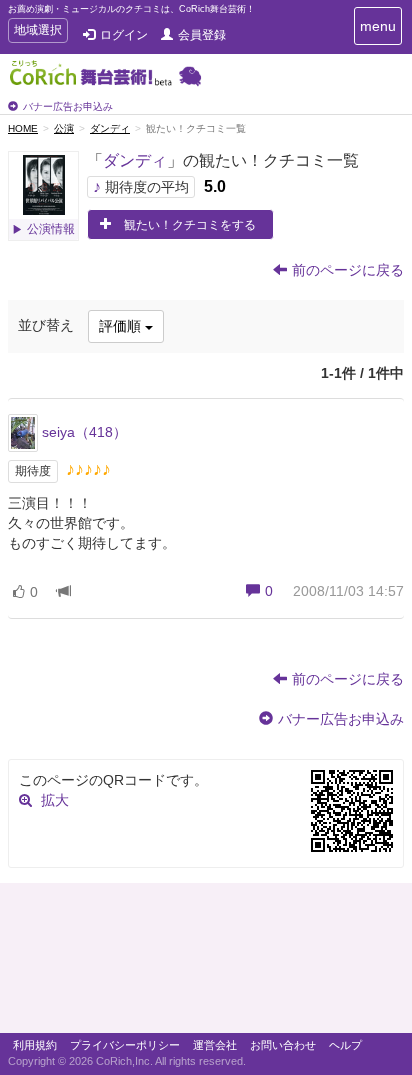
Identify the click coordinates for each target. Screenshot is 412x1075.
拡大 (55, 800)
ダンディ (110, 128)
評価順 (122, 326)
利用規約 (35, 1045)
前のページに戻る (348, 270)
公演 (64, 128)
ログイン (124, 35)
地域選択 (37, 32)
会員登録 (202, 35)
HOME (23, 128)
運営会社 (215, 1045)
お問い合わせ (283, 1045)
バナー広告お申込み (68, 106)
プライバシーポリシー (125, 1045)
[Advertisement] (206, 963)
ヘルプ (345, 1045)
